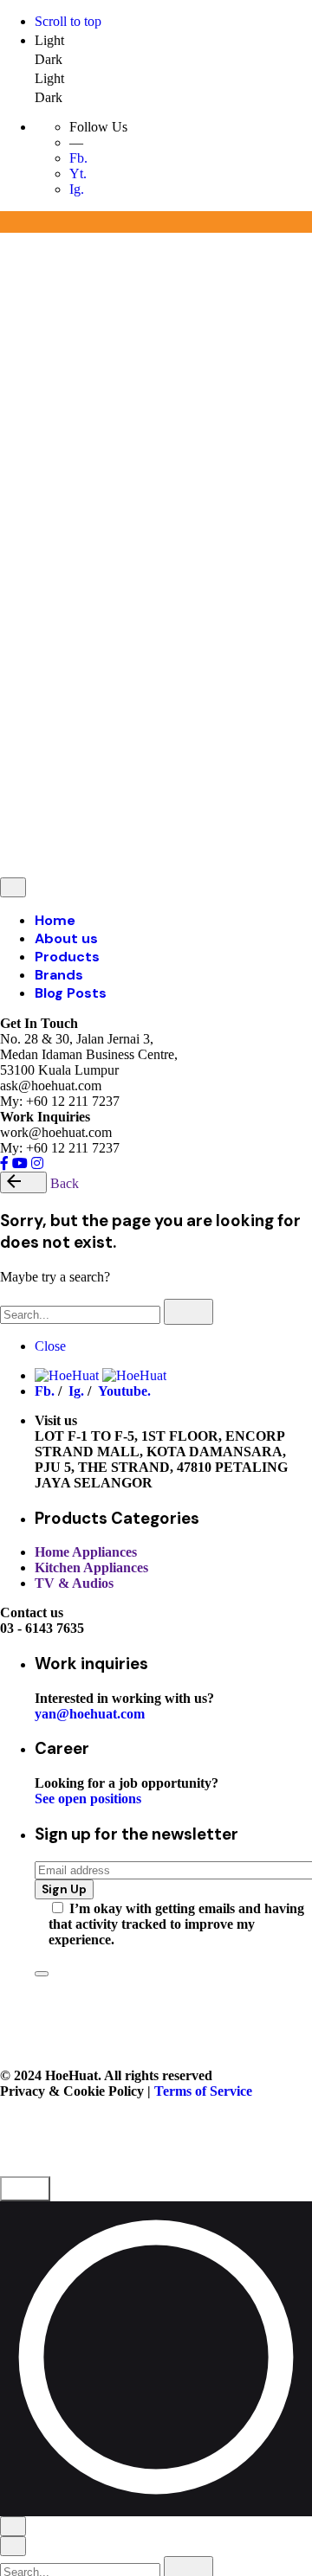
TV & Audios (74, 1583)
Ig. (77, 189)
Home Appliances (86, 1552)
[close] (13, 370)
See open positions (88, 1799)
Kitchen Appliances (91, 1567)
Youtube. (124, 1391)
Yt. (78, 173)
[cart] (91, 752)
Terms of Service (193, 614)
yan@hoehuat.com (90, 1714)
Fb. (78, 158)
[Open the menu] (7, 245)
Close (50, 1346)
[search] (188, 1312)
